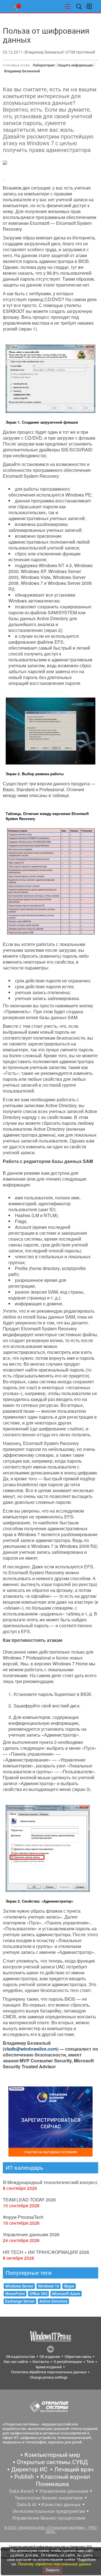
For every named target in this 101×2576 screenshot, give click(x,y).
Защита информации (75, 65)
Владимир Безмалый (22, 71)
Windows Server (19, 2286)
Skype (69, 2286)
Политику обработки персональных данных (55, 2564)
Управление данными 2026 (31, 2234)
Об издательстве (20, 2357)
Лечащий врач (74, 2469)
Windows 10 (49, 2286)
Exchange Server (20, 2301)
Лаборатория (43, 65)
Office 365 (38, 2294)
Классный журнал (65, 2477)
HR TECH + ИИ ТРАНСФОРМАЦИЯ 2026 (46, 2252)
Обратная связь (78, 2357)
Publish (24, 2477)
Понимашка (52, 2484)
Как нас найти (16, 2362)
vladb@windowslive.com (31, 2049)
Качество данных (61, 2505)
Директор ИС (29, 2469)
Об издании (50, 2357)
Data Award (22, 2491)
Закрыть (52, 2570)
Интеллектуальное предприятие (49, 2511)
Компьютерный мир (52, 2455)
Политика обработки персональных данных (49, 2372)
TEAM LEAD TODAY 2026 (29, 2200)
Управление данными (64, 2491)
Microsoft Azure (66, 2294)
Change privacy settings (49, 2377)
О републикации (68, 2362)
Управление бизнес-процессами (49, 2518)
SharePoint (15, 2294)
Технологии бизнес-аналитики (49, 2498)
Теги (90, 2362)
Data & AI (27, 2505)
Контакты (41, 2362)
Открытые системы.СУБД (52, 2462)
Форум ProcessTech (23, 2217)
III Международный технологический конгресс (50, 2182)
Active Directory (53, 2301)
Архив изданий (49, 2367)
